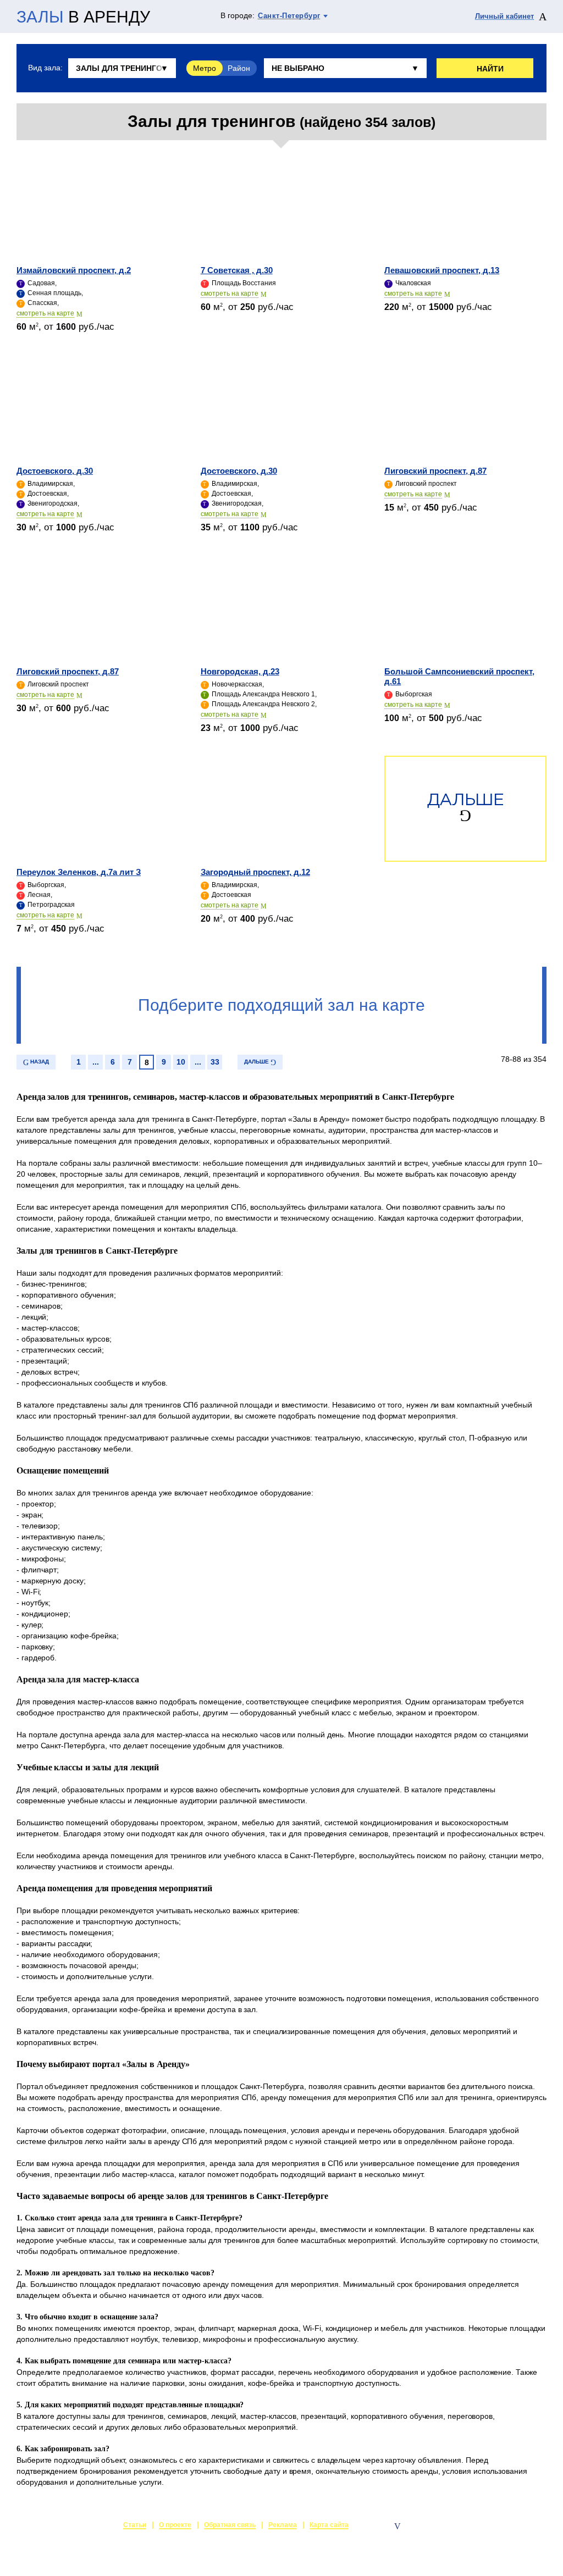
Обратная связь (230, 2525)
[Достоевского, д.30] (98, 408)
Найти (490, 69)
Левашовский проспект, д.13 (442, 270)
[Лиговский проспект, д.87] (465, 408)
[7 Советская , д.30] (282, 207)
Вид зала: (45, 68)
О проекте (175, 2525)
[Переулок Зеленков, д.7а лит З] (98, 809)
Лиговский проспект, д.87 (435, 471)
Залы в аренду (521, 2526)
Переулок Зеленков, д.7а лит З (79, 872)
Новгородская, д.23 (240, 671)
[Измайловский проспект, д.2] (98, 207)
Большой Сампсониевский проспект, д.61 (459, 676)
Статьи (135, 2525)
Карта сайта (329, 2525)
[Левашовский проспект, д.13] (465, 207)
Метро (205, 68)
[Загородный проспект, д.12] (282, 809)
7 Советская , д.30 (237, 270)
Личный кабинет (504, 16)
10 (181, 1062)
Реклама (283, 2525)
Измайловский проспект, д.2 (74, 270)
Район (239, 68)
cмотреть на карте (45, 313)
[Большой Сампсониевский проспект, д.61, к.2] (465, 608)
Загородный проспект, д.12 (255, 872)
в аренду (83, 17)
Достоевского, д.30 (55, 471)
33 (215, 1062)
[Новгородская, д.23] (282, 608)
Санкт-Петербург (289, 16)
